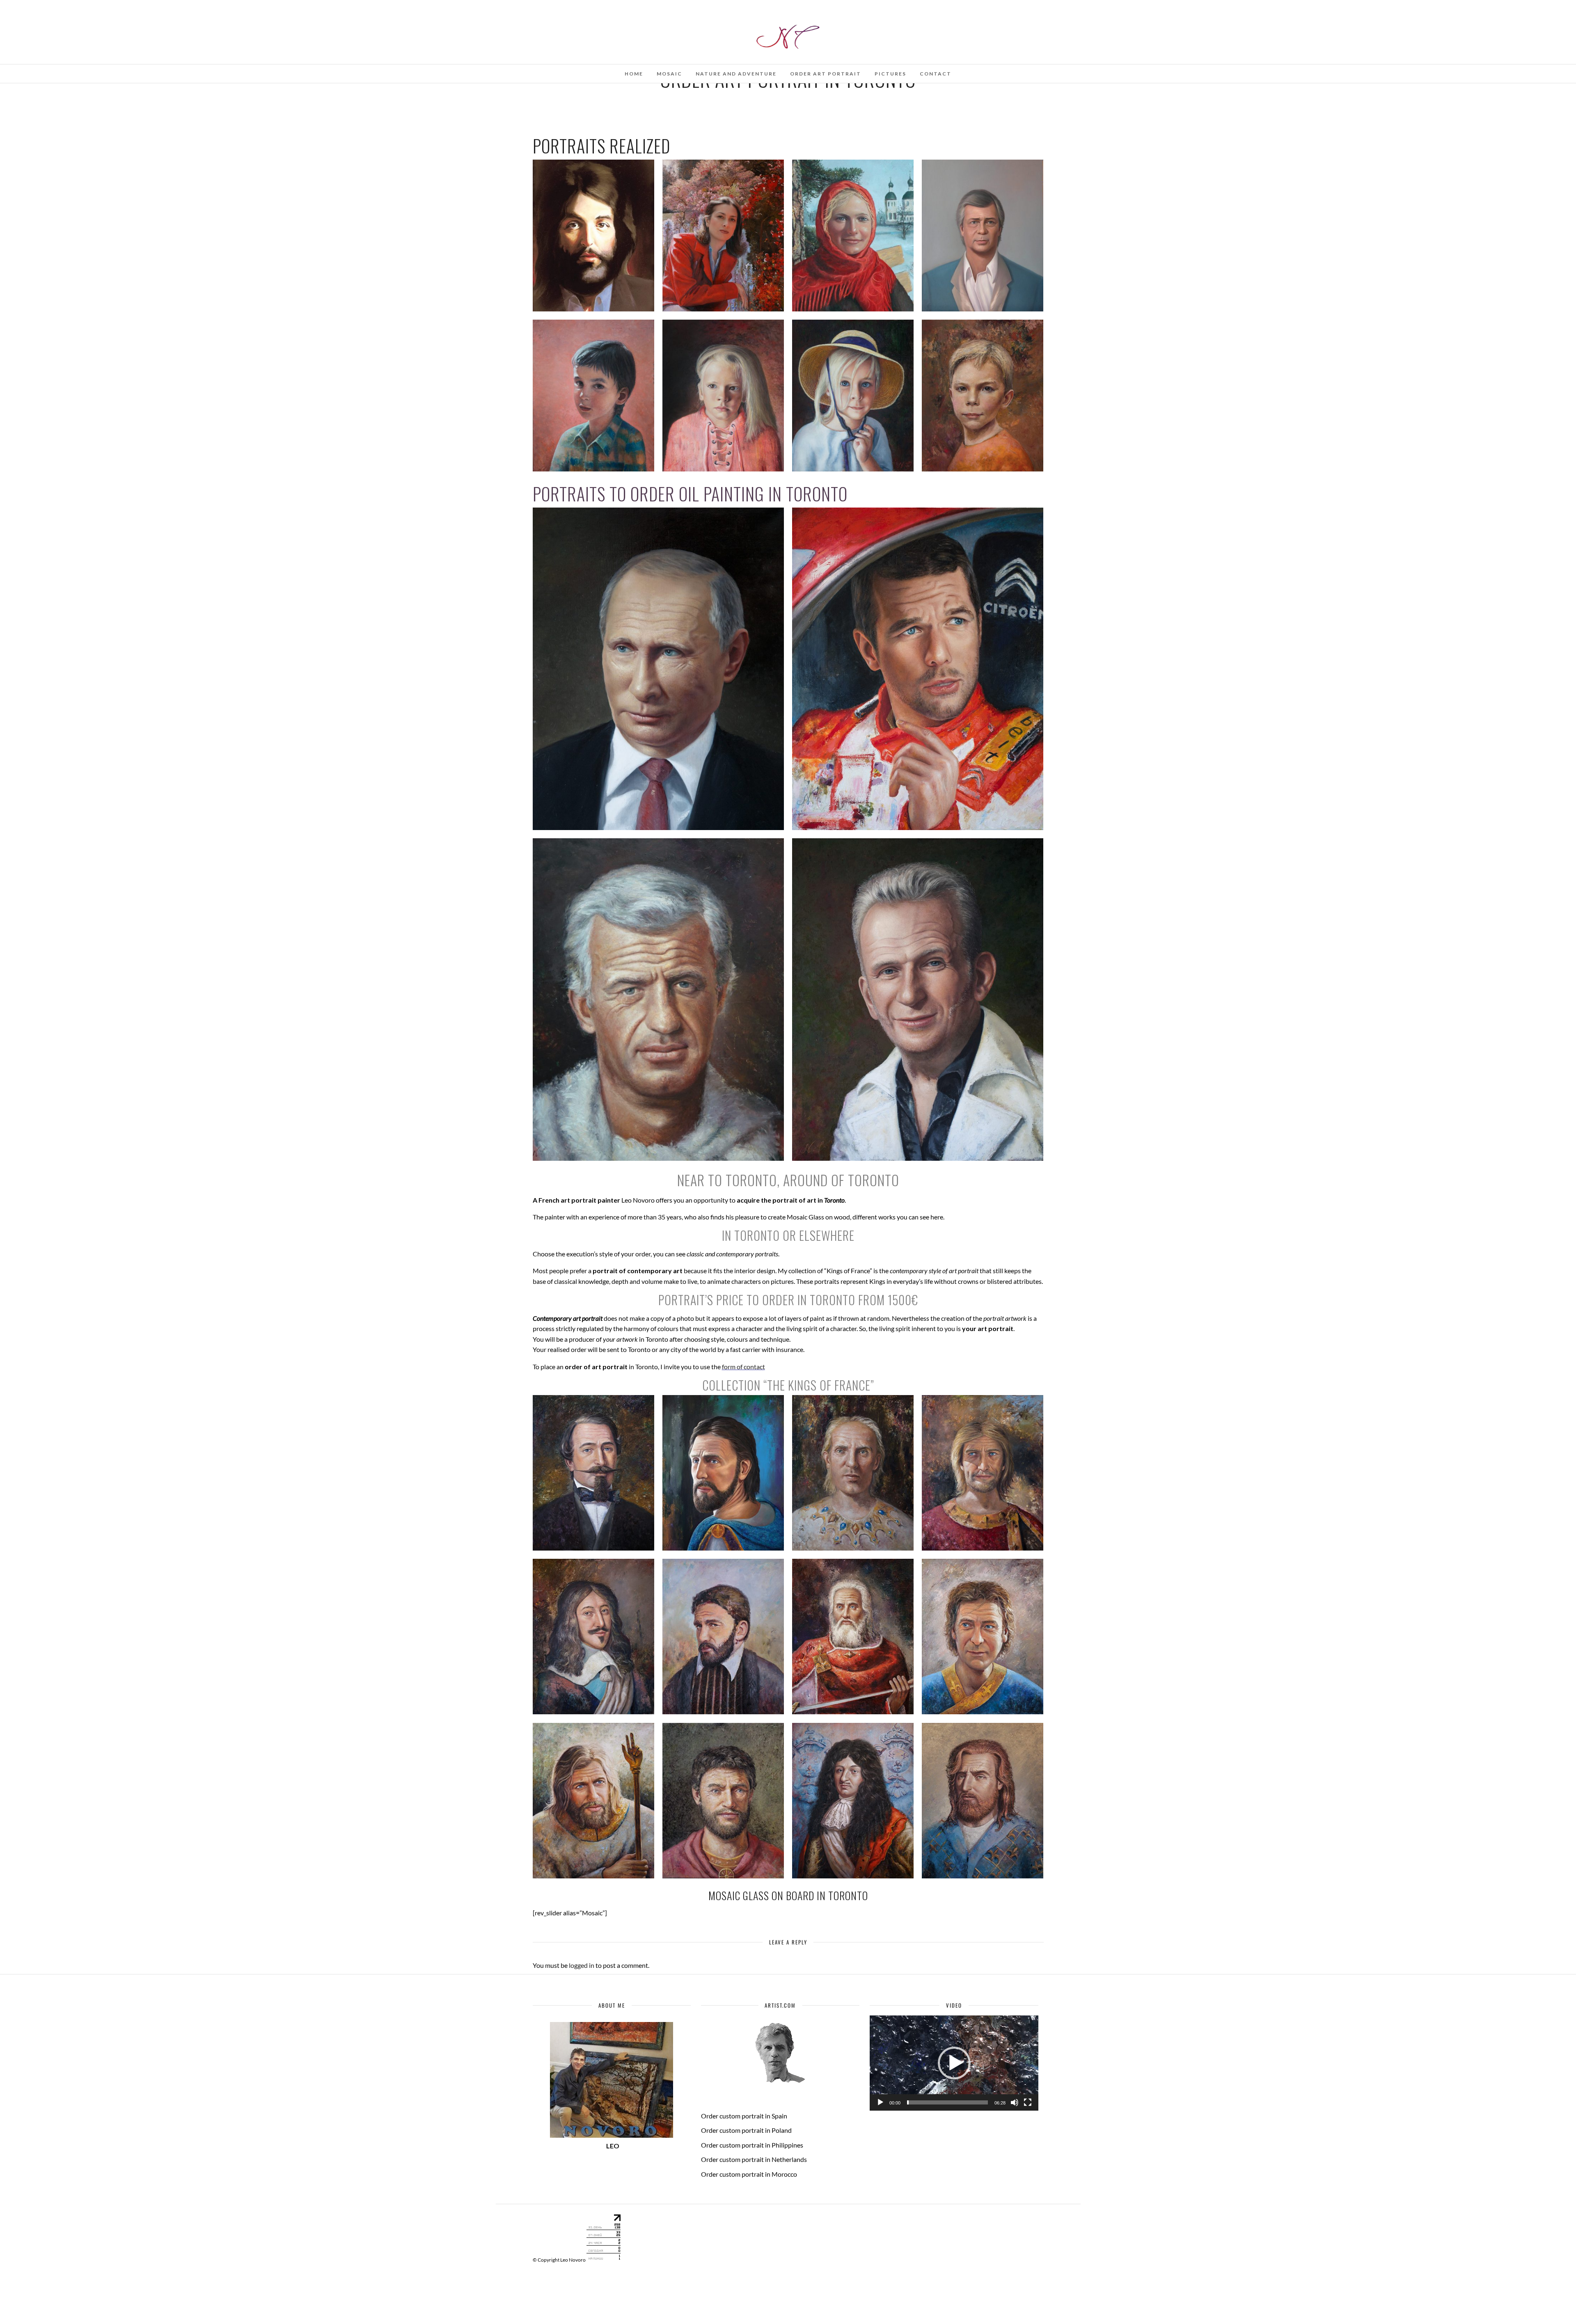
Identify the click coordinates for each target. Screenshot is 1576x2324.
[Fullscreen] (1028, 2102)
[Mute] (1015, 2102)
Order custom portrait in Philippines (752, 2145)
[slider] (947, 2102)
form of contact (743, 1367)
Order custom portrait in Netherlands (754, 2159)
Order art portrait (826, 74)
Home (634, 74)
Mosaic (669, 74)
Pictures (890, 74)
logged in (582, 1965)
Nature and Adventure (736, 74)
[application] (954, 2063)
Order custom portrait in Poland (746, 2130)
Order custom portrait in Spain (744, 2116)
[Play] (880, 2102)
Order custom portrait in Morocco (749, 2174)
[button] (954, 2063)
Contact (936, 74)
